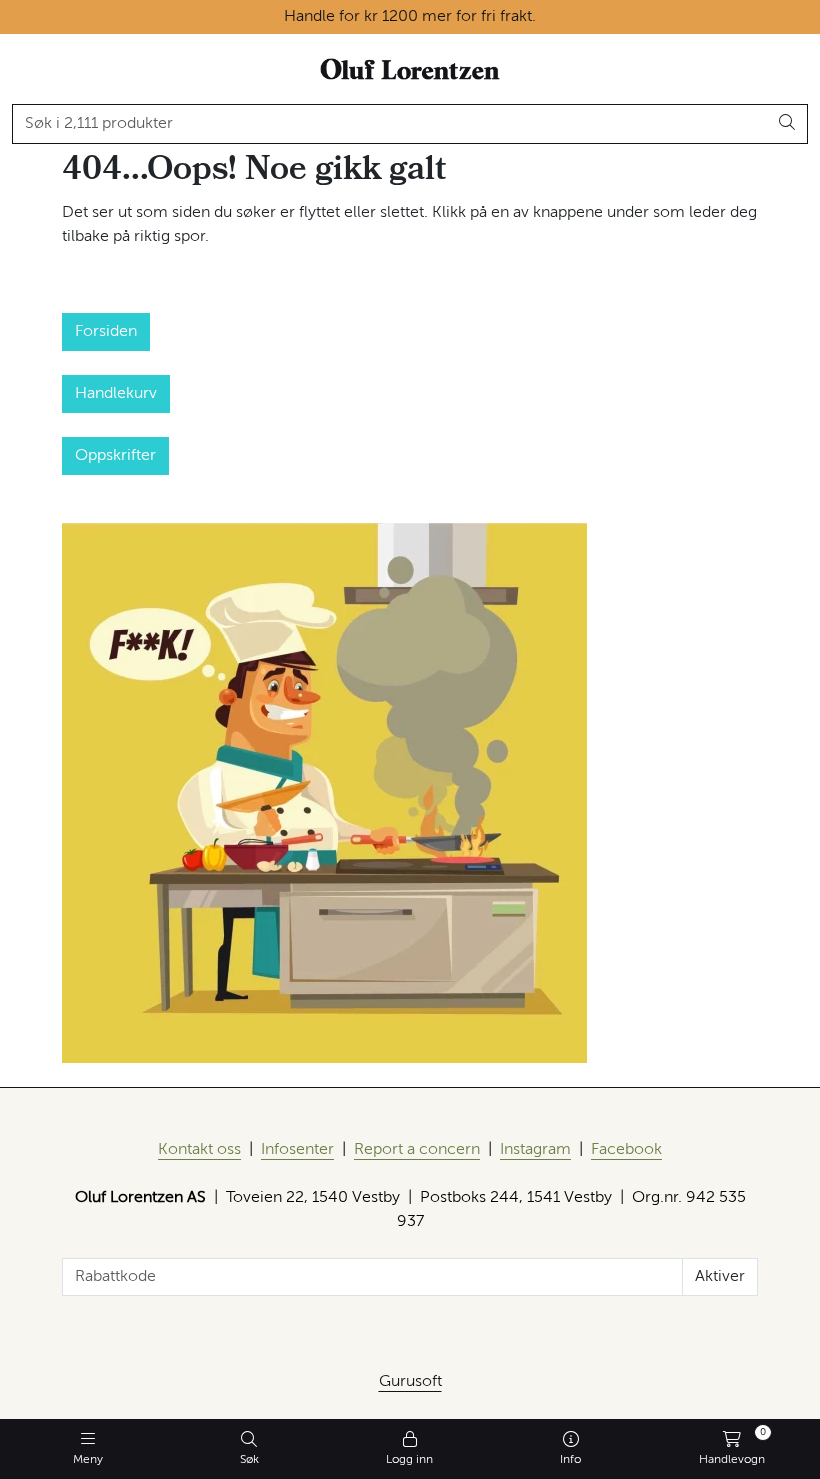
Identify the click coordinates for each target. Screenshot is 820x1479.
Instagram (535, 1150)
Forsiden (106, 332)
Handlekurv (116, 394)
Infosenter (297, 1150)
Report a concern (417, 1150)
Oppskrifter (115, 456)
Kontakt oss (199, 1150)
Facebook (626, 1150)
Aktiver (720, 1277)
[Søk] (787, 124)
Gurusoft (410, 1382)
